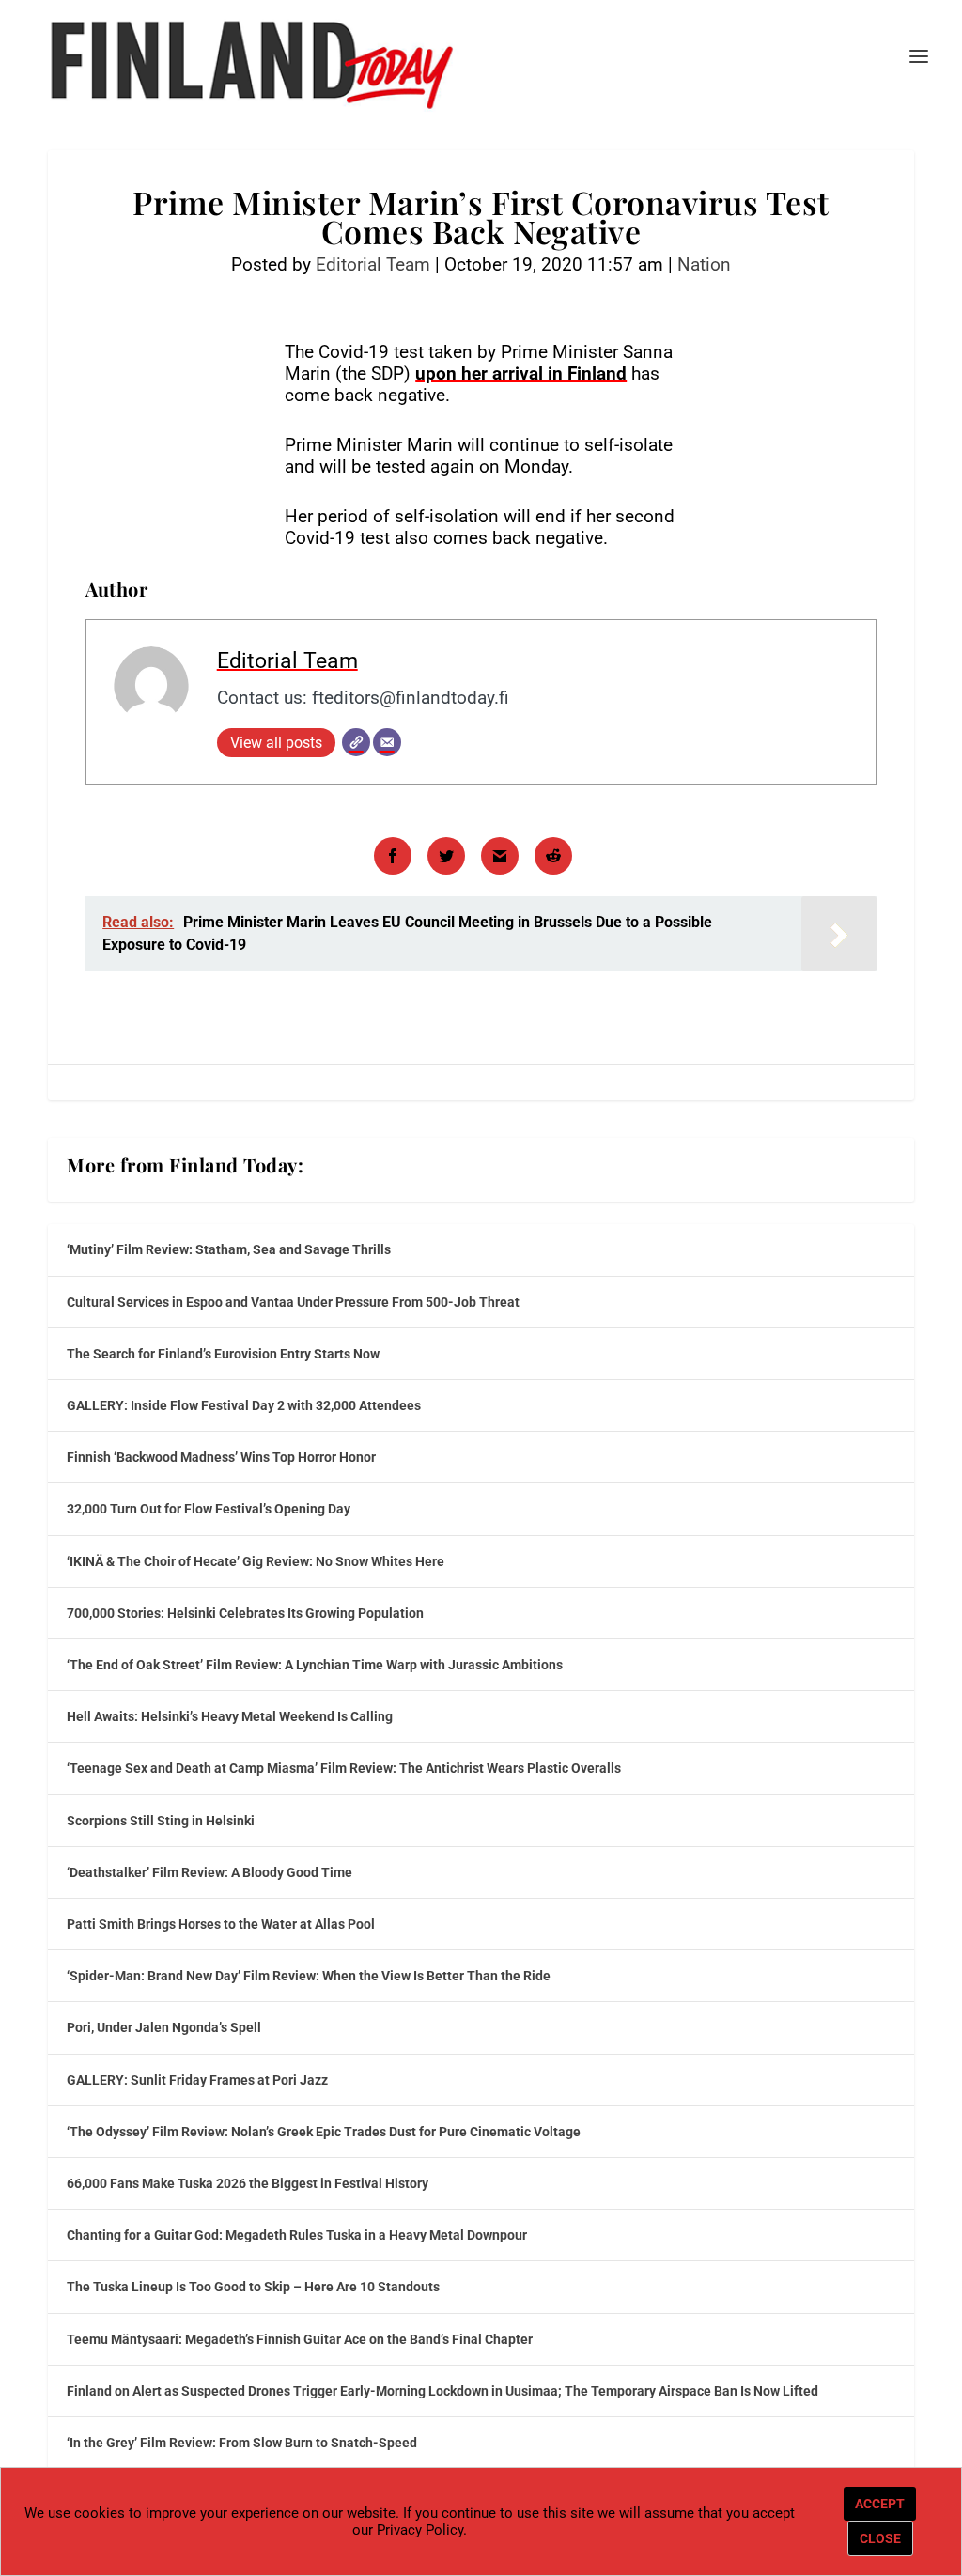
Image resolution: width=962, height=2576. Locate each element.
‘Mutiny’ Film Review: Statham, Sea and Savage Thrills (229, 1249)
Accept (880, 2504)
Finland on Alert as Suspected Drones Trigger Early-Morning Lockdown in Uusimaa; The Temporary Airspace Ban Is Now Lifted (442, 2391)
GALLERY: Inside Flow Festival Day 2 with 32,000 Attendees (244, 1405)
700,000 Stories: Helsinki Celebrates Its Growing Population (245, 1613)
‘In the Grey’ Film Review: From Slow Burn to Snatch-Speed (242, 2443)
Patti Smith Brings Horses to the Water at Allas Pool (221, 1924)
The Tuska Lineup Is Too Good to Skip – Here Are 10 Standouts (253, 2287)
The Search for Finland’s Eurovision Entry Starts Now (223, 1354)
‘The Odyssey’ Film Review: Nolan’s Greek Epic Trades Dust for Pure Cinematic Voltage (324, 2132)
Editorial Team (373, 264)
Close (880, 2538)
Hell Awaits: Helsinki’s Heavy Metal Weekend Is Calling (230, 1716)
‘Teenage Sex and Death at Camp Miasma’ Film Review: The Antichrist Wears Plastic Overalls (344, 1768)
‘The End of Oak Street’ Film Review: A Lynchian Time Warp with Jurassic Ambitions (315, 1665)
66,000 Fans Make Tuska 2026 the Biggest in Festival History (248, 2183)
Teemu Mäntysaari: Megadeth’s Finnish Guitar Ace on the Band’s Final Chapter (300, 2339)
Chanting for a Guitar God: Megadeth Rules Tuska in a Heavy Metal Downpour (297, 2235)
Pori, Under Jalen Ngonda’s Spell (164, 2027)
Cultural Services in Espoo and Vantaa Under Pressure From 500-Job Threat (293, 1302)
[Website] (356, 742)
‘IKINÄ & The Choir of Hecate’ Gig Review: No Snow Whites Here (256, 1561)
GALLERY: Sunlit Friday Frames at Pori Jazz (197, 2080)
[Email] (387, 742)
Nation (704, 264)
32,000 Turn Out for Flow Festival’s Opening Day (209, 1509)
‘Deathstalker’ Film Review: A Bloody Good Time (209, 1872)
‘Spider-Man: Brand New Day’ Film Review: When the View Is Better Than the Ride (309, 1976)
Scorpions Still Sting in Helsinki (161, 1821)
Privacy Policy (420, 2530)
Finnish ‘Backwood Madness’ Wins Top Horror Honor (221, 1457)
